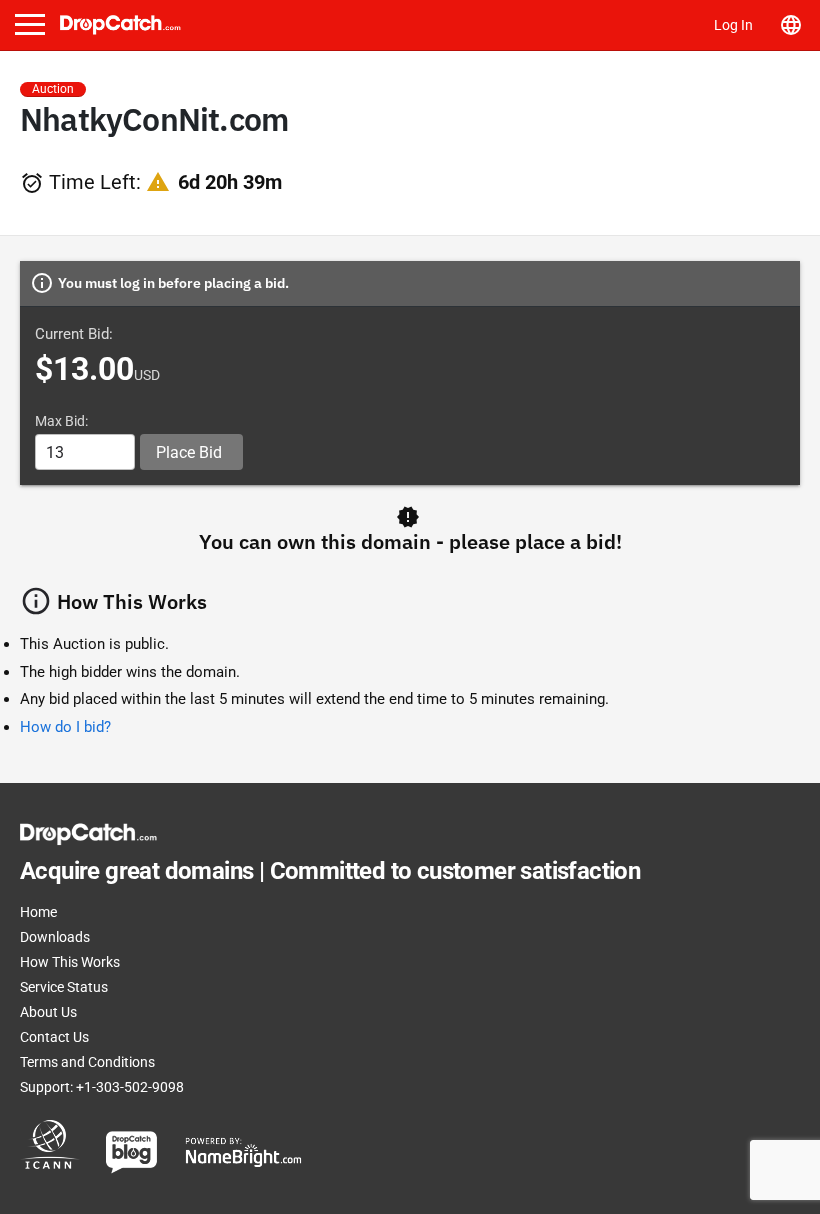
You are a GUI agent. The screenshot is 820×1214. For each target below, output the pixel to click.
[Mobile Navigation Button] (30, 24)
